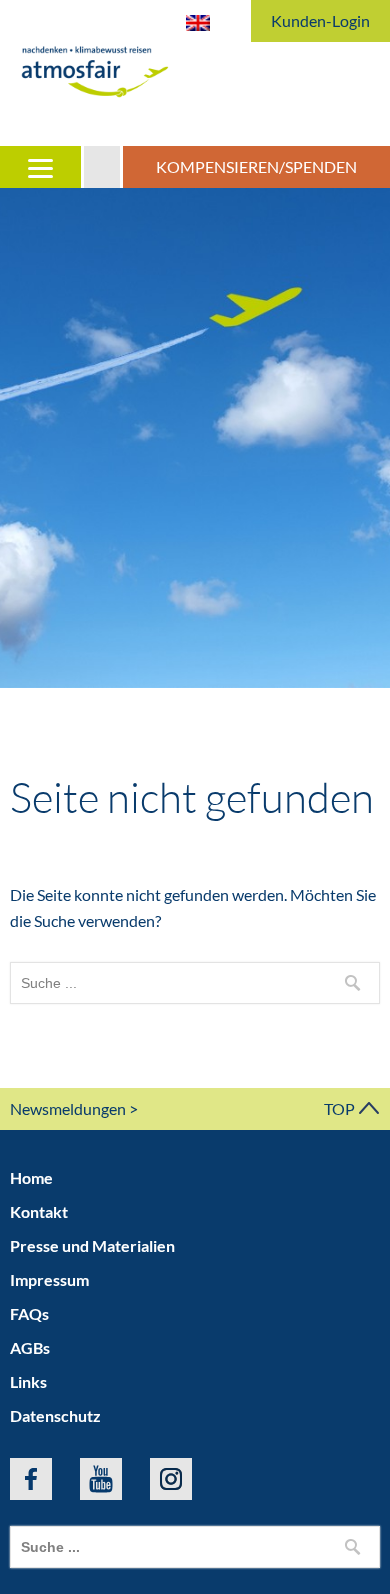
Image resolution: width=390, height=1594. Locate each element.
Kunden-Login (320, 20)
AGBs (30, 1347)
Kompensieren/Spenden (256, 166)
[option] (195, 438)
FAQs (29, 1313)
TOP (341, 1108)
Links (28, 1381)
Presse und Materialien (92, 1245)
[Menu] (42, 167)
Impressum (49, 1279)
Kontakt (39, 1211)
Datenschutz (55, 1415)
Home (31, 1177)
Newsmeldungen (68, 1108)
